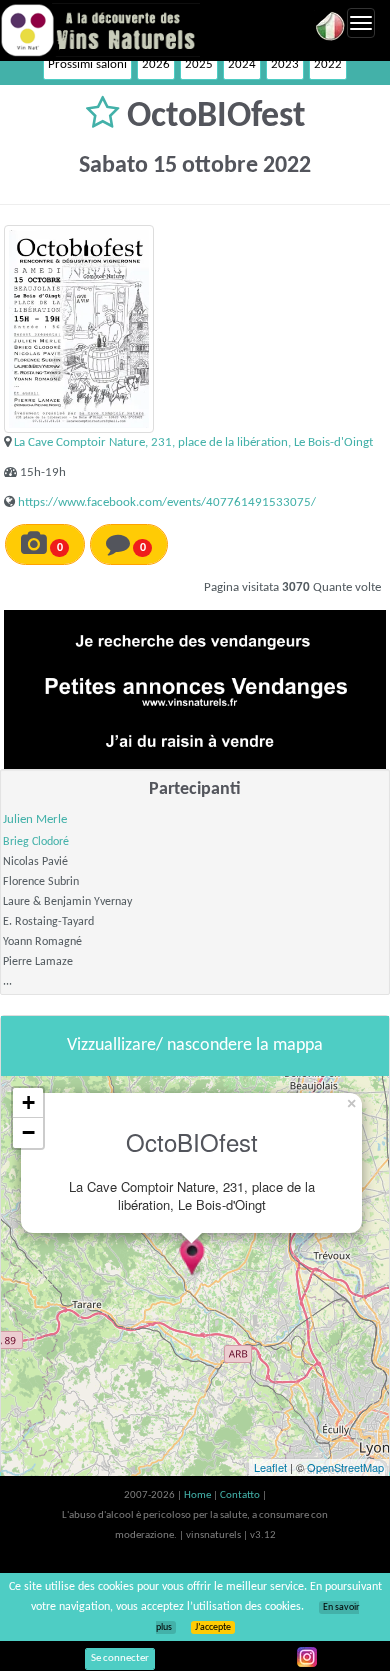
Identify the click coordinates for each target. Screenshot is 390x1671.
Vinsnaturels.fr (100, 30)
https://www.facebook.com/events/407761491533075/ (167, 502)
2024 (242, 64)
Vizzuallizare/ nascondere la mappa (195, 1045)
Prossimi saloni (87, 64)
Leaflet (270, 1467)
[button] (106, 117)
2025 (199, 64)
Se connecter (120, 1658)
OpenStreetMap (345, 1467)
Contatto (241, 1495)
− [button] (28, 1132)
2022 (328, 64)
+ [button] (28, 1102)
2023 (285, 64)
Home (198, 1495)
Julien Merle (35, 819)
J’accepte (213, 1627)
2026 (156, 64)
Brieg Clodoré (36, 842)
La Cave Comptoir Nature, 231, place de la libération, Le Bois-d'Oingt (193, 442)
